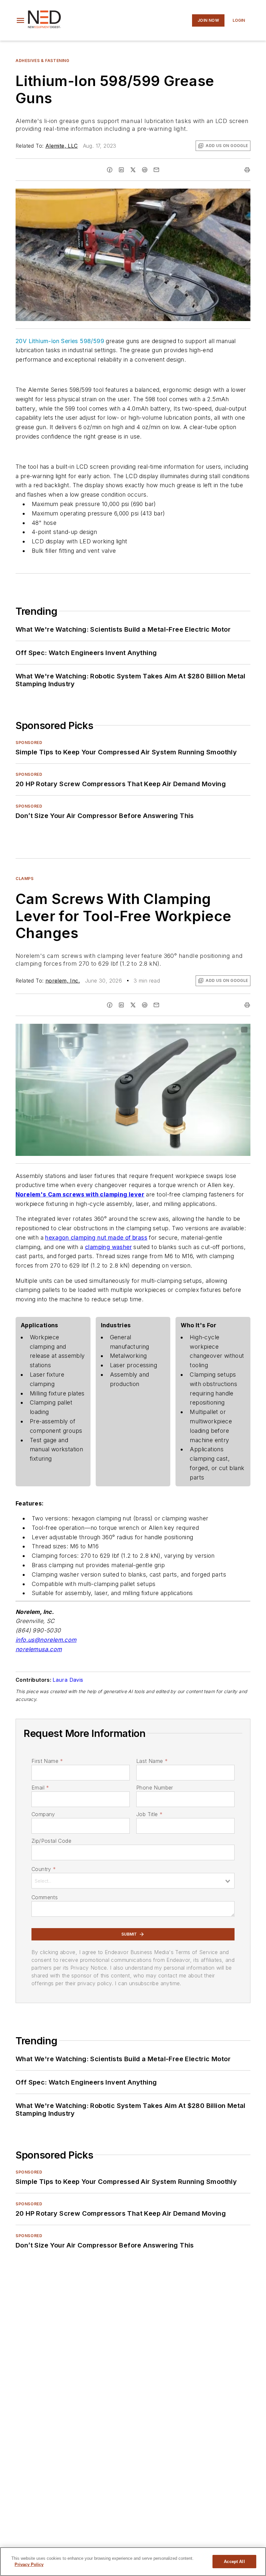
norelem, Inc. (63, 981)
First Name (47, 1761)
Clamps (25, 879)
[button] (20, 20)
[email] (156, 170)
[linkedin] (121, 170)
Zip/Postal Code (51, 1841)
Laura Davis (68, 1680)
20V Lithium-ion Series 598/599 (60, 341)
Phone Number (155, 1788)
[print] (247, 170)
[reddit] (145, 170)
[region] (133, 2562)
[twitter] (133, 170)
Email (40, 1788)
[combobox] (133, 1881)
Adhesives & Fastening (42, 61)
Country (44, 1869)
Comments (45, 1897)
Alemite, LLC (62, 146)
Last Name (152, 1761)
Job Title (149, 1814)
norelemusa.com (39, 1649)
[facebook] (110, 170)
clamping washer (108, 1247)
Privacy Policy (29, 2564)
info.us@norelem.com (46, 1640)
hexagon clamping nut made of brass (96, 1238)
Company (43, 1814)
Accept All (234, 2562)
